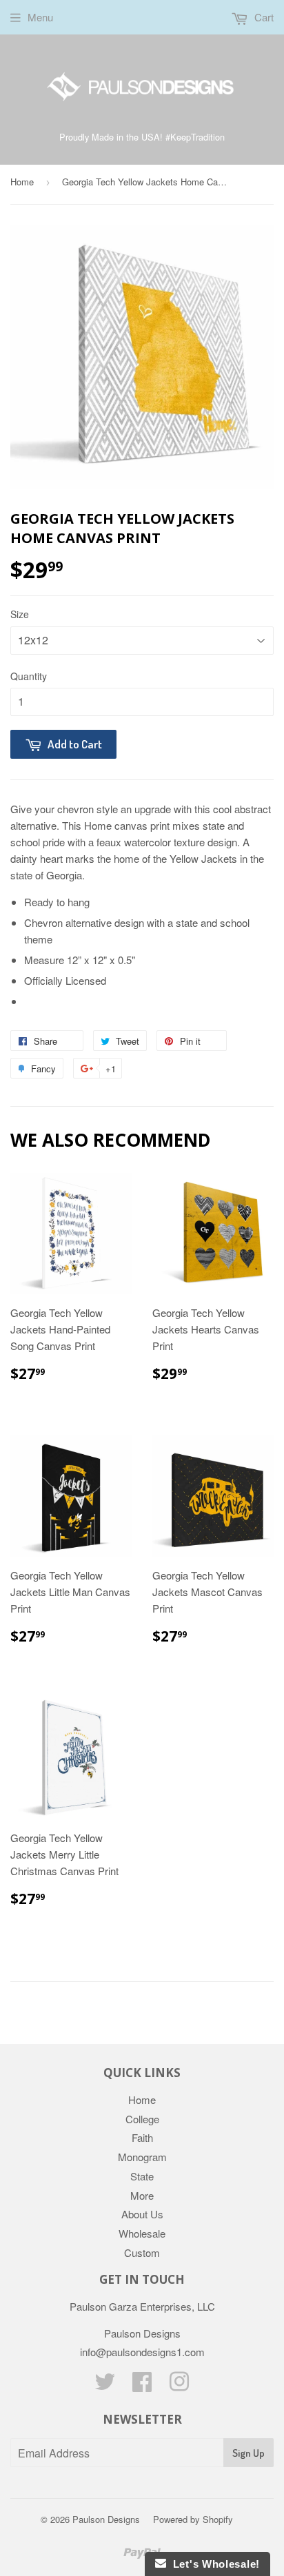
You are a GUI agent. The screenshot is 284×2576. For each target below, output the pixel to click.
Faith (142, 2137)
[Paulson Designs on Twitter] (105, 2385)
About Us (142, 2214)
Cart (263, 17)
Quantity (29, 676)
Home (22, 182)
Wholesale (142, 2233)
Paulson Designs (106, 2519)
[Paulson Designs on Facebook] (142, 2385)
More (142, 2195)
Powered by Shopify (193, 2519)
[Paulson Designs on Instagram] (179, 2385)
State (142, 2176)
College (142, 2119)
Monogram (142, 2157)
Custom (142, 2252)
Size (20, 614)
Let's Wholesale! (213, 2564)
